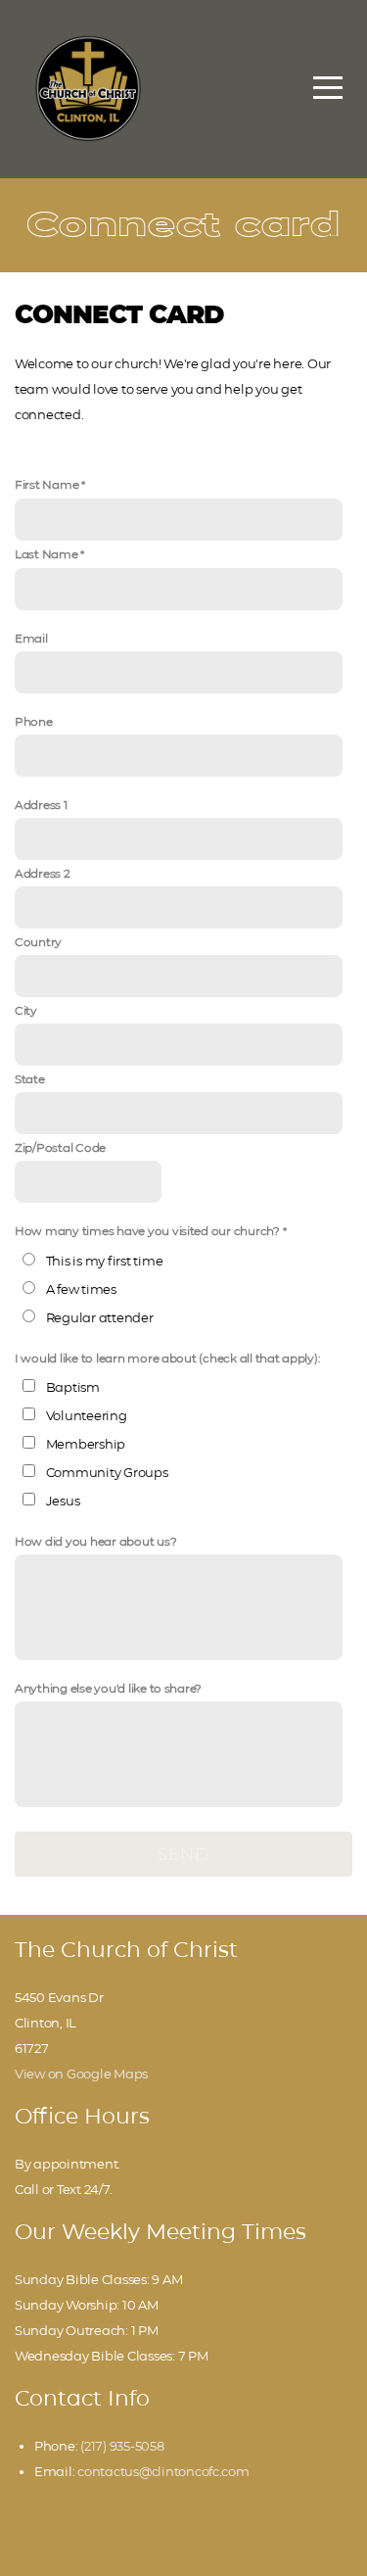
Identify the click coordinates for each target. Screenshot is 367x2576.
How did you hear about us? (95, 1542)
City (26, 1011)
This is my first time (105, 1261)
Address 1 (41, 805)
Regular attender (100, 1317)
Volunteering (87, 1415)
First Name (46, 485)
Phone (34, 722)
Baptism (73, 1387)
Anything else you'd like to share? (108, 1689)
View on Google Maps (81, 2074)
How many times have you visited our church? (147, 1231)
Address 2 (43, 874)
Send (183, 1854)
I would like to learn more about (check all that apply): (167, 1359)
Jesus (63, 1501)
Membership (86, 1444)
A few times (81, 1289)
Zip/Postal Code (60, 1148)
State (30, 1079)
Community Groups (107, 1472)
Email (31, 639)
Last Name (46, 554)
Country (38, 942)
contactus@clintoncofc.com (163, 2471)
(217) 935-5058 (122, 2446)
